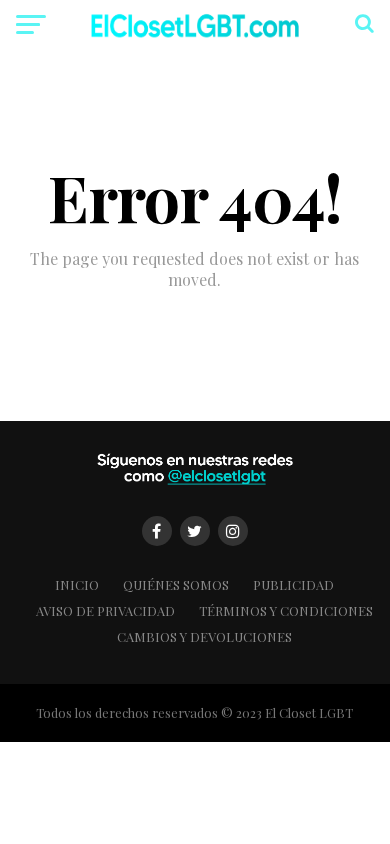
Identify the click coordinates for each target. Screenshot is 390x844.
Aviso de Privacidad (105, 610)
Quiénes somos (176, 584)
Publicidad (293, 584)
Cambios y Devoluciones (204, 636)
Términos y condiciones (286, 610)
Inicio (77, 584)
